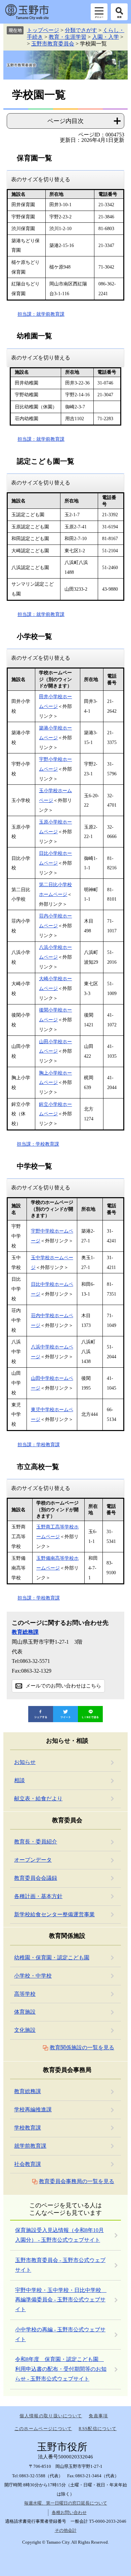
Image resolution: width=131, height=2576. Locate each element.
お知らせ (25, 1762)
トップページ (43, 30)
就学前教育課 (30, 2146)
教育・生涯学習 (68, 37)
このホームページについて (43, 2429)
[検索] (119, 12)
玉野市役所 (27, 12)
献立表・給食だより (38, 1798)
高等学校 (25, 1994)
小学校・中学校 (33, 1976)
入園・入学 (105, 37)
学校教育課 (28, 2128)
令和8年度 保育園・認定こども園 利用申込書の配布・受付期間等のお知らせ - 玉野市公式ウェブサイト (61, 2369)
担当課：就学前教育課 (41, 314)
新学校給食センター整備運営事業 (54, 1914)
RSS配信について (98, 2429)
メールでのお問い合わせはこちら (63, 1686)
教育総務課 (25, 1632)
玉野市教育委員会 (53, 44)
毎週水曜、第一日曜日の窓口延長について (66, 2503)
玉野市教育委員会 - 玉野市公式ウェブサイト (60, 2265)
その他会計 (66, 2530)
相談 (19, 1780)
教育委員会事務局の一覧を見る (77, 2181)
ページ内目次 (65, 121)
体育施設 (25, 2012)
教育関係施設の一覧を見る (82, 2047)
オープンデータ (33, 1860)
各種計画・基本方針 (38, 1896)
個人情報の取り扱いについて (51, 2416)
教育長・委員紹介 (36, 1842)
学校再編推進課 (33, 2109)
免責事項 (98, 2416)
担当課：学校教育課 (38, 1144)
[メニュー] (99, 12)
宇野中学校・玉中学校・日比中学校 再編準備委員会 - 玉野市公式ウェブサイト (61, 2300)
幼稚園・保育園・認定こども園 (52, 1958)
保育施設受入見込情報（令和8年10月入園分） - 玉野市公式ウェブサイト (59, 2235)
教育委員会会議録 (36, 1878)
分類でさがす (81, 30)
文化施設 (25, 2030)
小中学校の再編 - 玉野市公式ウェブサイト (60, 2334)
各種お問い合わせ (69, 2512)
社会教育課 (28, 2164)
